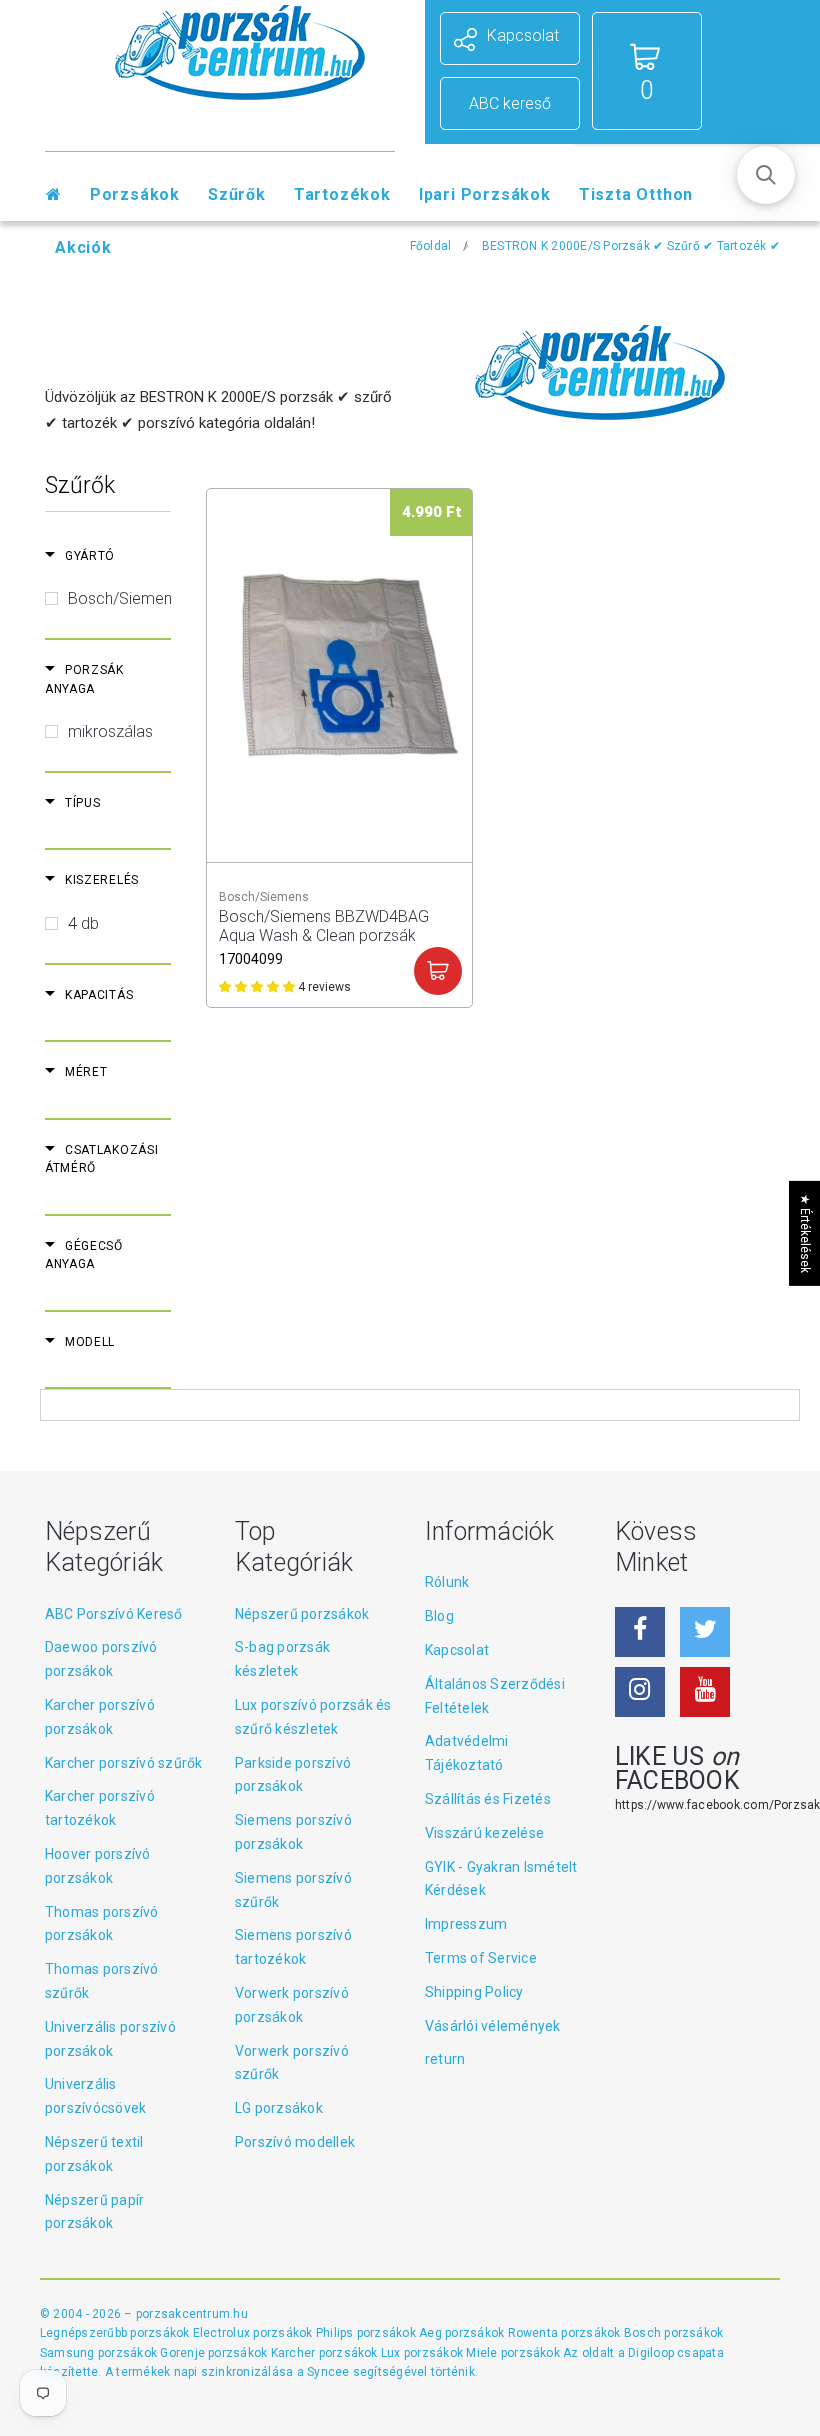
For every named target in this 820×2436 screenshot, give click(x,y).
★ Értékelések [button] (805, 1233)
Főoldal (431, 246)
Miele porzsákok (514, 2353)
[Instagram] (640, 1692)
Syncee (328, 2372)
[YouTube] (705, 1692)
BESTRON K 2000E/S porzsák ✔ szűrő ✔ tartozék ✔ (631, 246)
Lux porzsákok (423, 2353)
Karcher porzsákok (326, 2353)
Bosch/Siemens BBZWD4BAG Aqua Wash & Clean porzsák (324, 925)
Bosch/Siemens (124, 598)
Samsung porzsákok (100, 2353)
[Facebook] (640, 1632)
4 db (83, 923)
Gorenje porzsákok (215, 2353)
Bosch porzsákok (674, 2333)
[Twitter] (705, 1632)
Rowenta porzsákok (566, 2333)
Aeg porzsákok (463, 2333)
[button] (766, 175)
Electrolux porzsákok (253, 2333)
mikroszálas (110, 731)
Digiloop (651, 2353)
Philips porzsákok (367, 2333)
